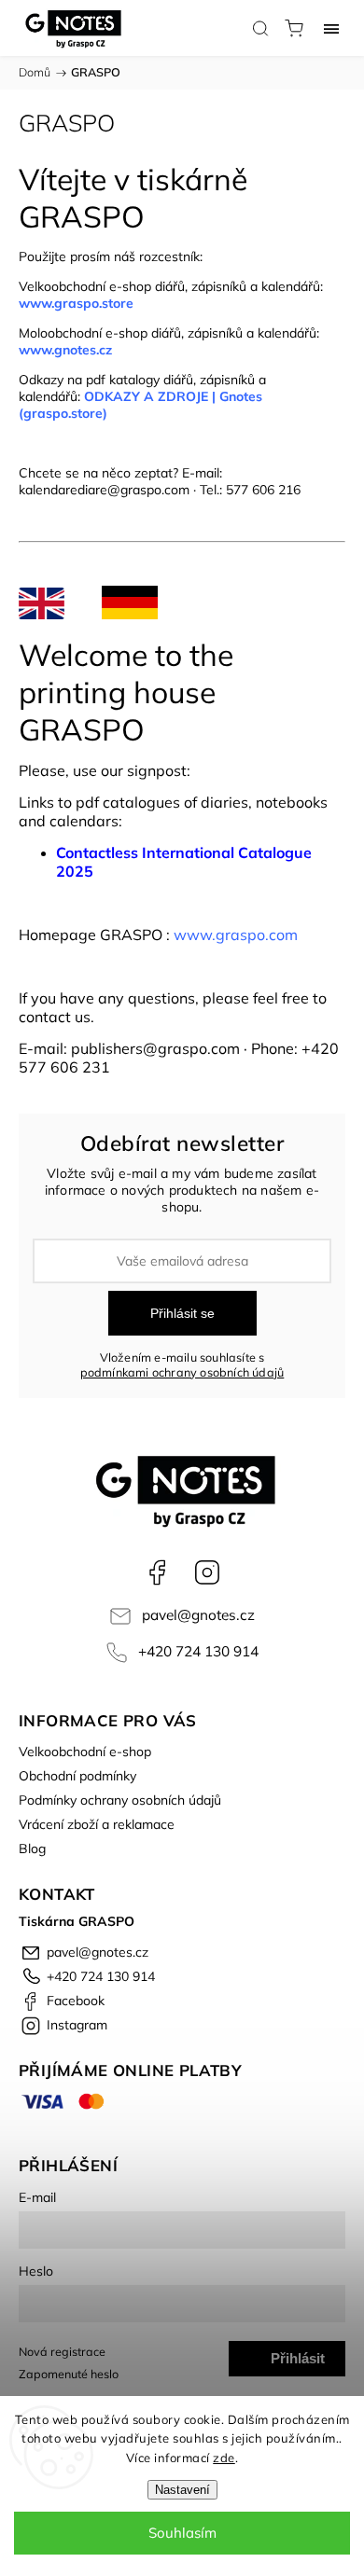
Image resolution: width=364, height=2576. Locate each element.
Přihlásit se (182, 1313)
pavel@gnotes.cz (198, 1615)
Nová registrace (62, 2351)
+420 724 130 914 (198, 1651)
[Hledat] (260, 28)
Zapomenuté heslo (69, 2374)
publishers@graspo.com (155, 1048)
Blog (32, 1849)
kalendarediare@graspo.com (104, 490)
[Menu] (331, 28)
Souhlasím (182, 2533)
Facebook (157, 1572)
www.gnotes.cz (67, 350)
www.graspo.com (236, 935)
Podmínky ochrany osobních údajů (120, 1800)
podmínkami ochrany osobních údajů (182, 1372)
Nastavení (182, 2490)
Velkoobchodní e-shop (85, 1752)
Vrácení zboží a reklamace (97, 1824)
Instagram (207, 1572)
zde (224, 2458)
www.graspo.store (76, 303)
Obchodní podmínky (77, 1776)
